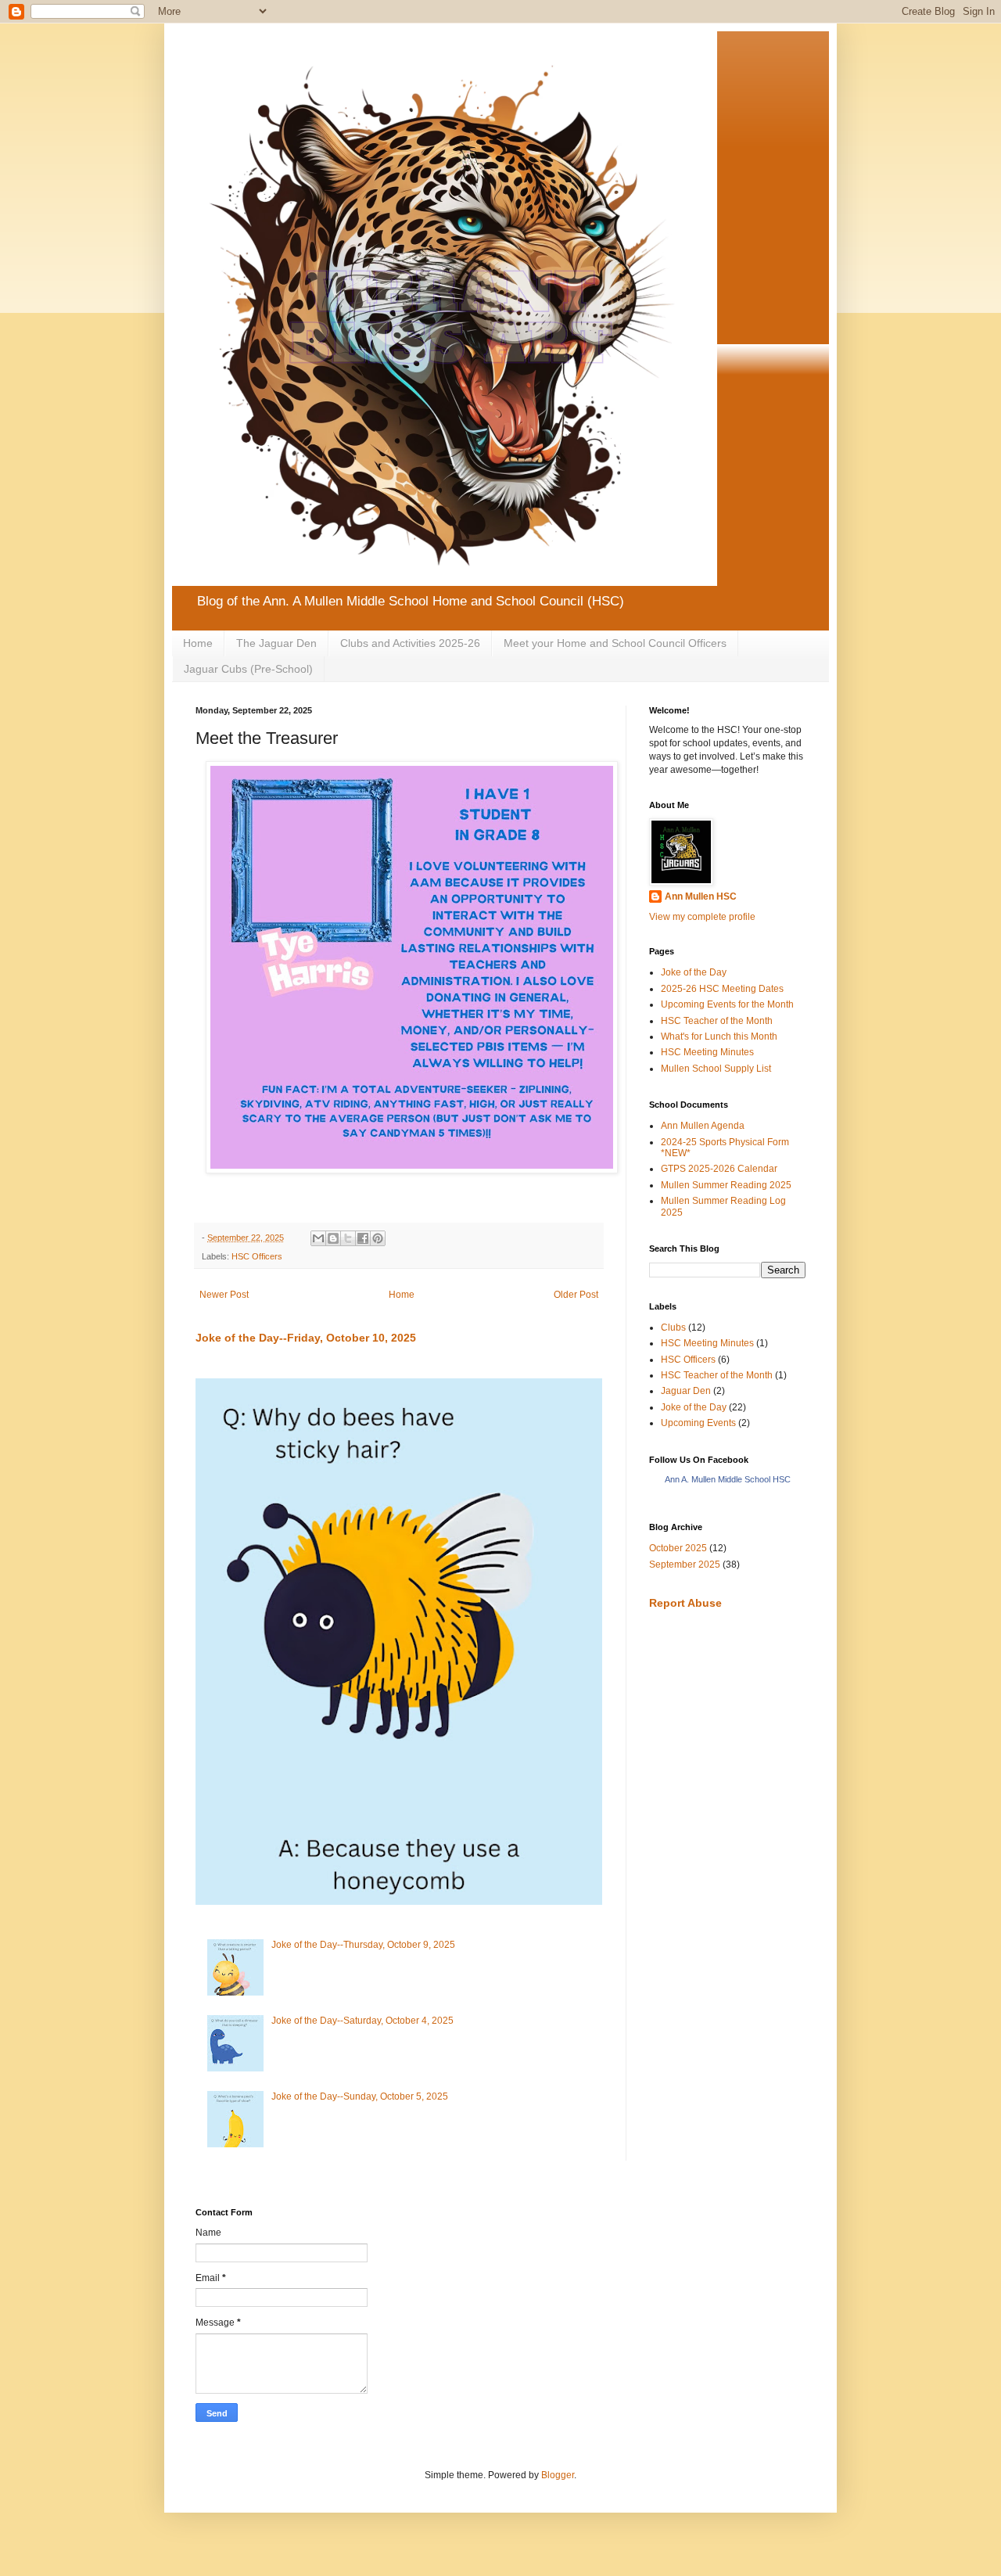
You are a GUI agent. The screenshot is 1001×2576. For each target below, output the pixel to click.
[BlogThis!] (333, 1238)
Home (198, 643)
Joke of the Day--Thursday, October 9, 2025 (363, 1945)
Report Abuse (685, 1603)
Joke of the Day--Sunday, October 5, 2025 (360, 2096)
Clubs (673, 1328)
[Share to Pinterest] (378, 1238)
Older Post (576, 1295)
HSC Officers (257, 1256)
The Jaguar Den (276, 643)
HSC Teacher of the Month (717, 1021)
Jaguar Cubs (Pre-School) (248, 669)
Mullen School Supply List (716, 1069)
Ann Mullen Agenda (703, 1126)
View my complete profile (702, 917)
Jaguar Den (686, 1391)
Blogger (558, 2475)
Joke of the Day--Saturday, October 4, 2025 (362, 2021)
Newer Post (224, 1295)
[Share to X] (348, 1238)
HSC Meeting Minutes (707, 1052)
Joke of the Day (694, 972)
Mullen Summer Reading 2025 (726, 1185)
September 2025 (685, 1565)
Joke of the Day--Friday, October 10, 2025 (306, 1338)
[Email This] (318, 1238)
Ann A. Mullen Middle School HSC (728, 1479)
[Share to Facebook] (363, 1238)
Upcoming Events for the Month (727, 1004)
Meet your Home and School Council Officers (615, 643)
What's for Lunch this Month (719, 1037)
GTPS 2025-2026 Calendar (719, 1169)
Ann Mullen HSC (701, 896)
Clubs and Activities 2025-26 (410, 643)
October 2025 (678, 1548)
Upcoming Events (698, 1423)
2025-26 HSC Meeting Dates (722, 989)
